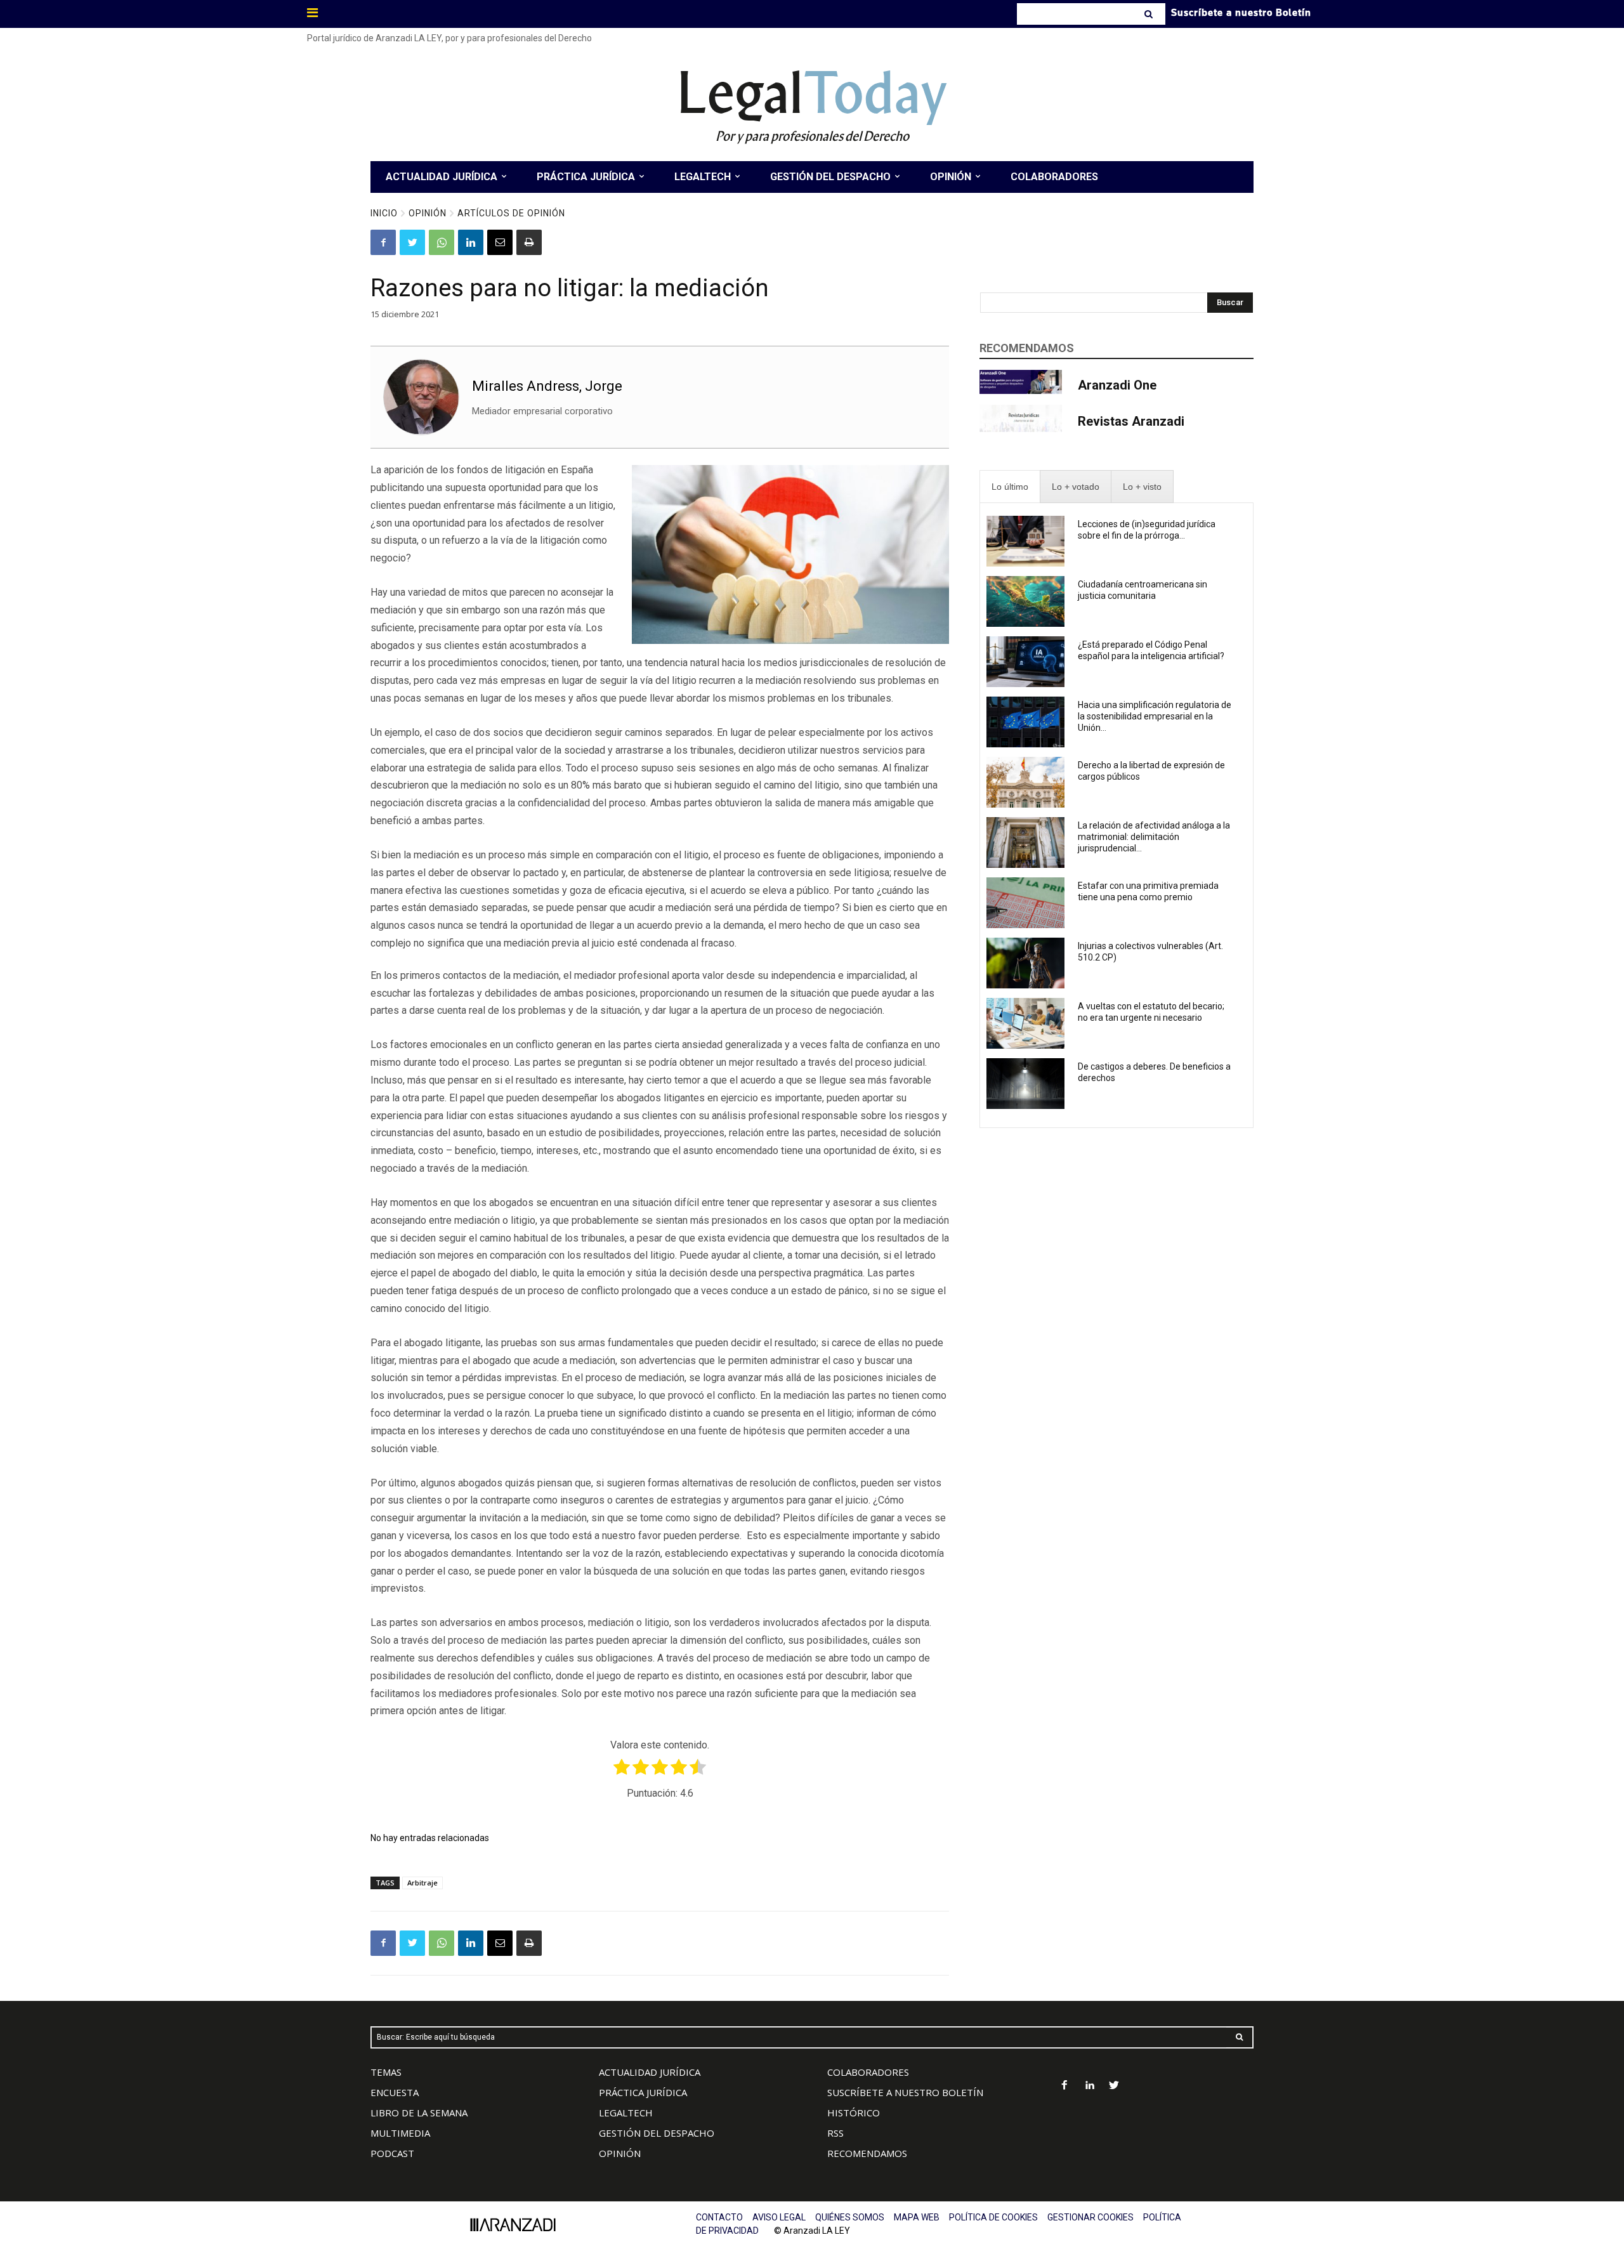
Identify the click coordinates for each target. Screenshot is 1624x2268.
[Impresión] (529, 242)
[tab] (1010, 487)
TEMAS (386, 2072)
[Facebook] (383, 242)
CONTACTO (719, 2217)
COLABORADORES (868, 2072)
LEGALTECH (626, 2113)
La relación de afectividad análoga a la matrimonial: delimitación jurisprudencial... (1154, 837)
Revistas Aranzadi (1131, 421)
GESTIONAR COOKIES (1090, 2217)
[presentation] (1010, 487)
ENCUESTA (395, 2092)
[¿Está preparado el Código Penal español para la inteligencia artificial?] (1025, 662)
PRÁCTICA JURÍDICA (643, 2092)
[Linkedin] (471, 242)
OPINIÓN (620, 2153)
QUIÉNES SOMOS (850, 2217)
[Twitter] (412, 242)
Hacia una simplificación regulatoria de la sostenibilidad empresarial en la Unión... (1155, 716)
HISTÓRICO (854, 2113)
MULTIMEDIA (400, 2133)
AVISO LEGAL (779, 2217)
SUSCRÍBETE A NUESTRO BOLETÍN (905, 2092)
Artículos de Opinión (511, 213)
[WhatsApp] (442, 242)
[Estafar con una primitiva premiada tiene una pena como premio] (1025, 903)
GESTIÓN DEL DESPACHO (657, 2133)
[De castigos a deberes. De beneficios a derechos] (1025, 1084)
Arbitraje (422, 1883)
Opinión (428, 213)
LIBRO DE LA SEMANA (419, 2113)
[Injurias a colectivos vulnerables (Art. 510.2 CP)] (1025, 963)
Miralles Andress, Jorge (547, 386)
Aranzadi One (1117, 385)
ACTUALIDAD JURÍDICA (650, 2072)
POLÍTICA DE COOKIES (993, 2217)
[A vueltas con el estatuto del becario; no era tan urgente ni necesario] (1025, 1023)
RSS (835, 2133)
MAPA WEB (917, 2217)
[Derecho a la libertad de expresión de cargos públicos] (1025, 782)
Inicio (384, 213)
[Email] (500, 242)
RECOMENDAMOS (867, 2153)
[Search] (1150, 14)
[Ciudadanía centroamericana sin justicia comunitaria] (1025, 601)
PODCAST (392, 2153)
